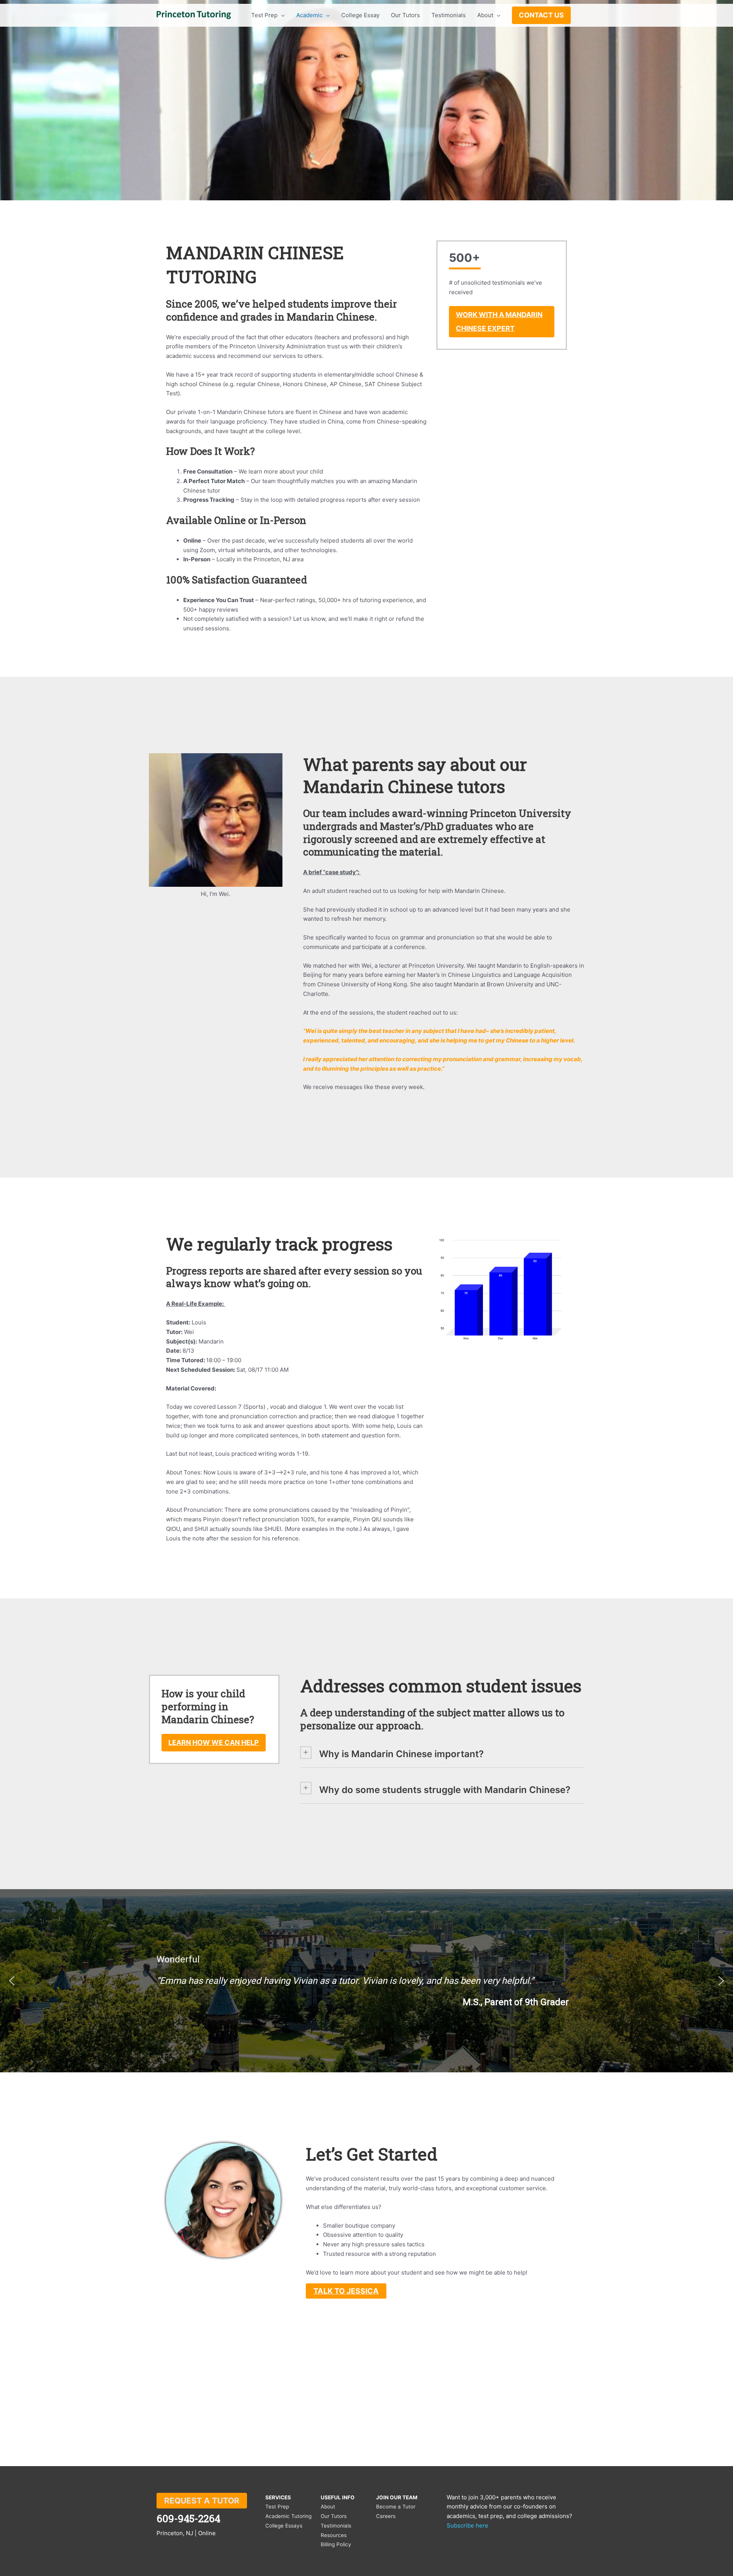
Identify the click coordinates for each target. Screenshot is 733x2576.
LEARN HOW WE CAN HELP (214, 1742)
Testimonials (336, 2526)
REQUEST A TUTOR (202, 2501)
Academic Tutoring (288, 2516)
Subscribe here (467, 2525)
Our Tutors (334, 2516)
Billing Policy (336, 2544)
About (328, 2507)
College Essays (284, 2526)
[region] (366, 1981)
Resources (334, 2535)
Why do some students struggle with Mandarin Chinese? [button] (445, 1790)
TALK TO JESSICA (346, 2291)
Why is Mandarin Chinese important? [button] (401, 1754)
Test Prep (277, 2507)
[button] (12, 1981)
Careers (386, 2516)
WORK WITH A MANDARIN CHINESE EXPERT (499, 321)
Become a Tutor (396, 2507)
